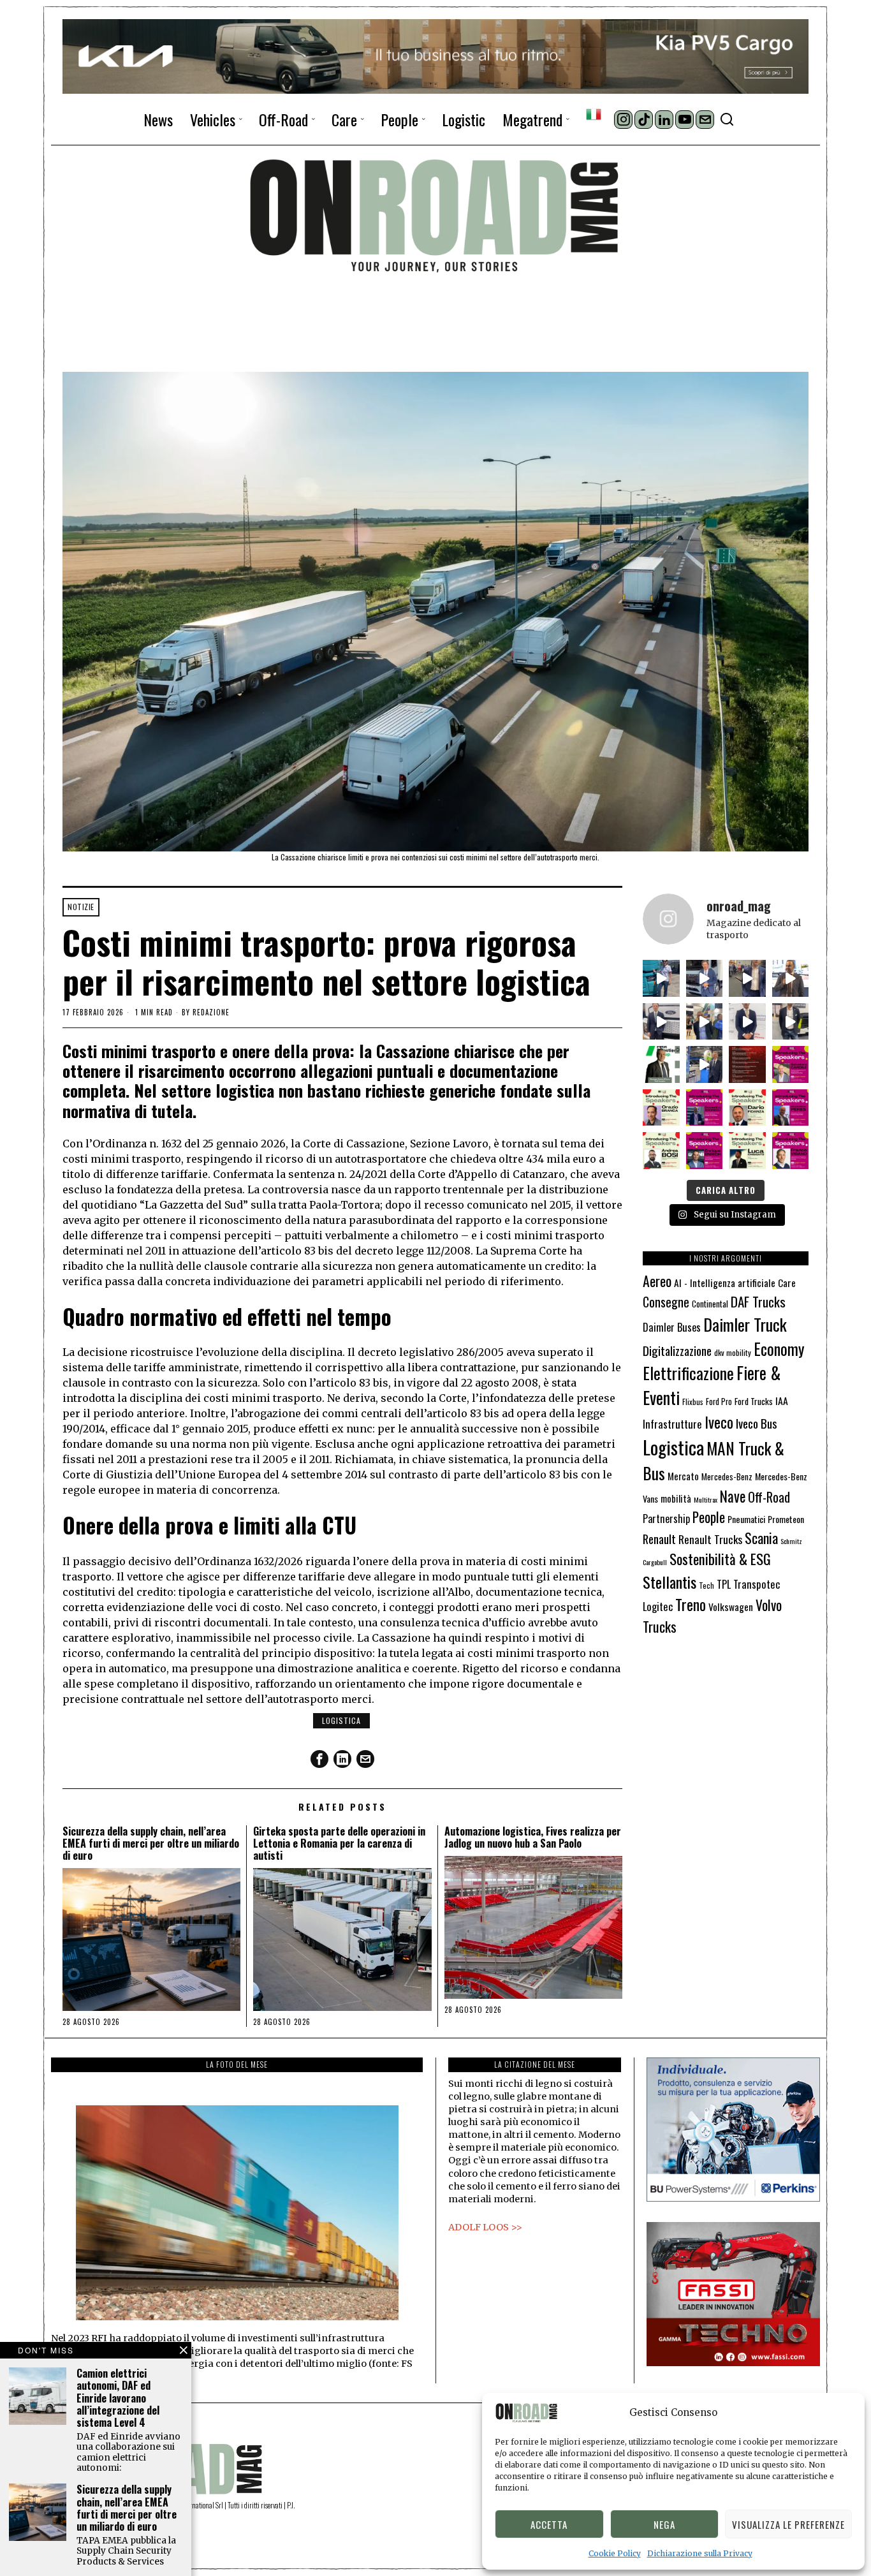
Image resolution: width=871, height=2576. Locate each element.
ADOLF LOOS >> (485, 2227)
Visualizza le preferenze (788, 2524)
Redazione (211, 1012)
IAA (782, 1401)
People (709, 1517)
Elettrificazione (688, 1373)
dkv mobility (733, 1352)
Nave (733, 1496)
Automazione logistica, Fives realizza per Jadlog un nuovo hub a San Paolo (533, 1837)
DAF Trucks (758, 1301)
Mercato (683, 1476)
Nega (664, 2524)
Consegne (666, 1302)
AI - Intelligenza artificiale (725, 1282)
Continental (710, 1304)
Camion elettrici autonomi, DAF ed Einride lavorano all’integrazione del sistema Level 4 (118, 2398)
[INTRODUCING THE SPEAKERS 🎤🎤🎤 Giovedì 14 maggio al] (791, 1064)
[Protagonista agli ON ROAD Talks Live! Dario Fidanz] (791, 978)
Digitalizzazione (677, 1351)
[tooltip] (623, 120)
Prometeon (786, 1519)
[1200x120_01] (435, 55)
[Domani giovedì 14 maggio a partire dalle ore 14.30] (747, 1064)
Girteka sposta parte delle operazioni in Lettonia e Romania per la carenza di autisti (339, 1844)
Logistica (341, 1720)
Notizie (81, 907)
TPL (724, 1584)
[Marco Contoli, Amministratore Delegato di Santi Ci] (705, 1064)
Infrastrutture (672, 1424)
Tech (706, 1585)
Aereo (657, 1281)
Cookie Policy (615, 2553)
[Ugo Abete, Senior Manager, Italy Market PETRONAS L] (705, 1022)
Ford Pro (719, 1402)
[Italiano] (594, 114)
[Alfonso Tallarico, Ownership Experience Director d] (747, 978)
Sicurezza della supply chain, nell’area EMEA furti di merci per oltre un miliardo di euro (151, 1844)
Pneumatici (746, 1519)
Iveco (719, 1422)
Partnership (666, 1519)
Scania (761, 1538)
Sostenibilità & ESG (720, 1559)
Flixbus (693, 1402)
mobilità (676, 1498)
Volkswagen (731, 1606)
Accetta (549, 2524)
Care (787, 1283)
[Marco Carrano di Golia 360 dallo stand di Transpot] (747, 1022)
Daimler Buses (672, 1327)
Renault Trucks (710, 1539)
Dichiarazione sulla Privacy (700, 2553)
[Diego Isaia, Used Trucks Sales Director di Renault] (791, 1022)
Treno (691, 1604)
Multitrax (706, 1499)
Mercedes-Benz (727, 1476)
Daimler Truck (745, 1324)
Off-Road (769, 1497)
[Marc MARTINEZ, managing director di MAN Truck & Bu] (705, 978)
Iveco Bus (757, 1423)
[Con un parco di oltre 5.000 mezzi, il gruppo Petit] (661, 1064)
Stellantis (670, 1582)
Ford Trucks (754, 1401)
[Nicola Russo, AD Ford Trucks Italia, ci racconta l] (661, 1022)
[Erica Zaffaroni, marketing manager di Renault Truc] (661, 978)
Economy (779, 1349)
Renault (659, 1539)
